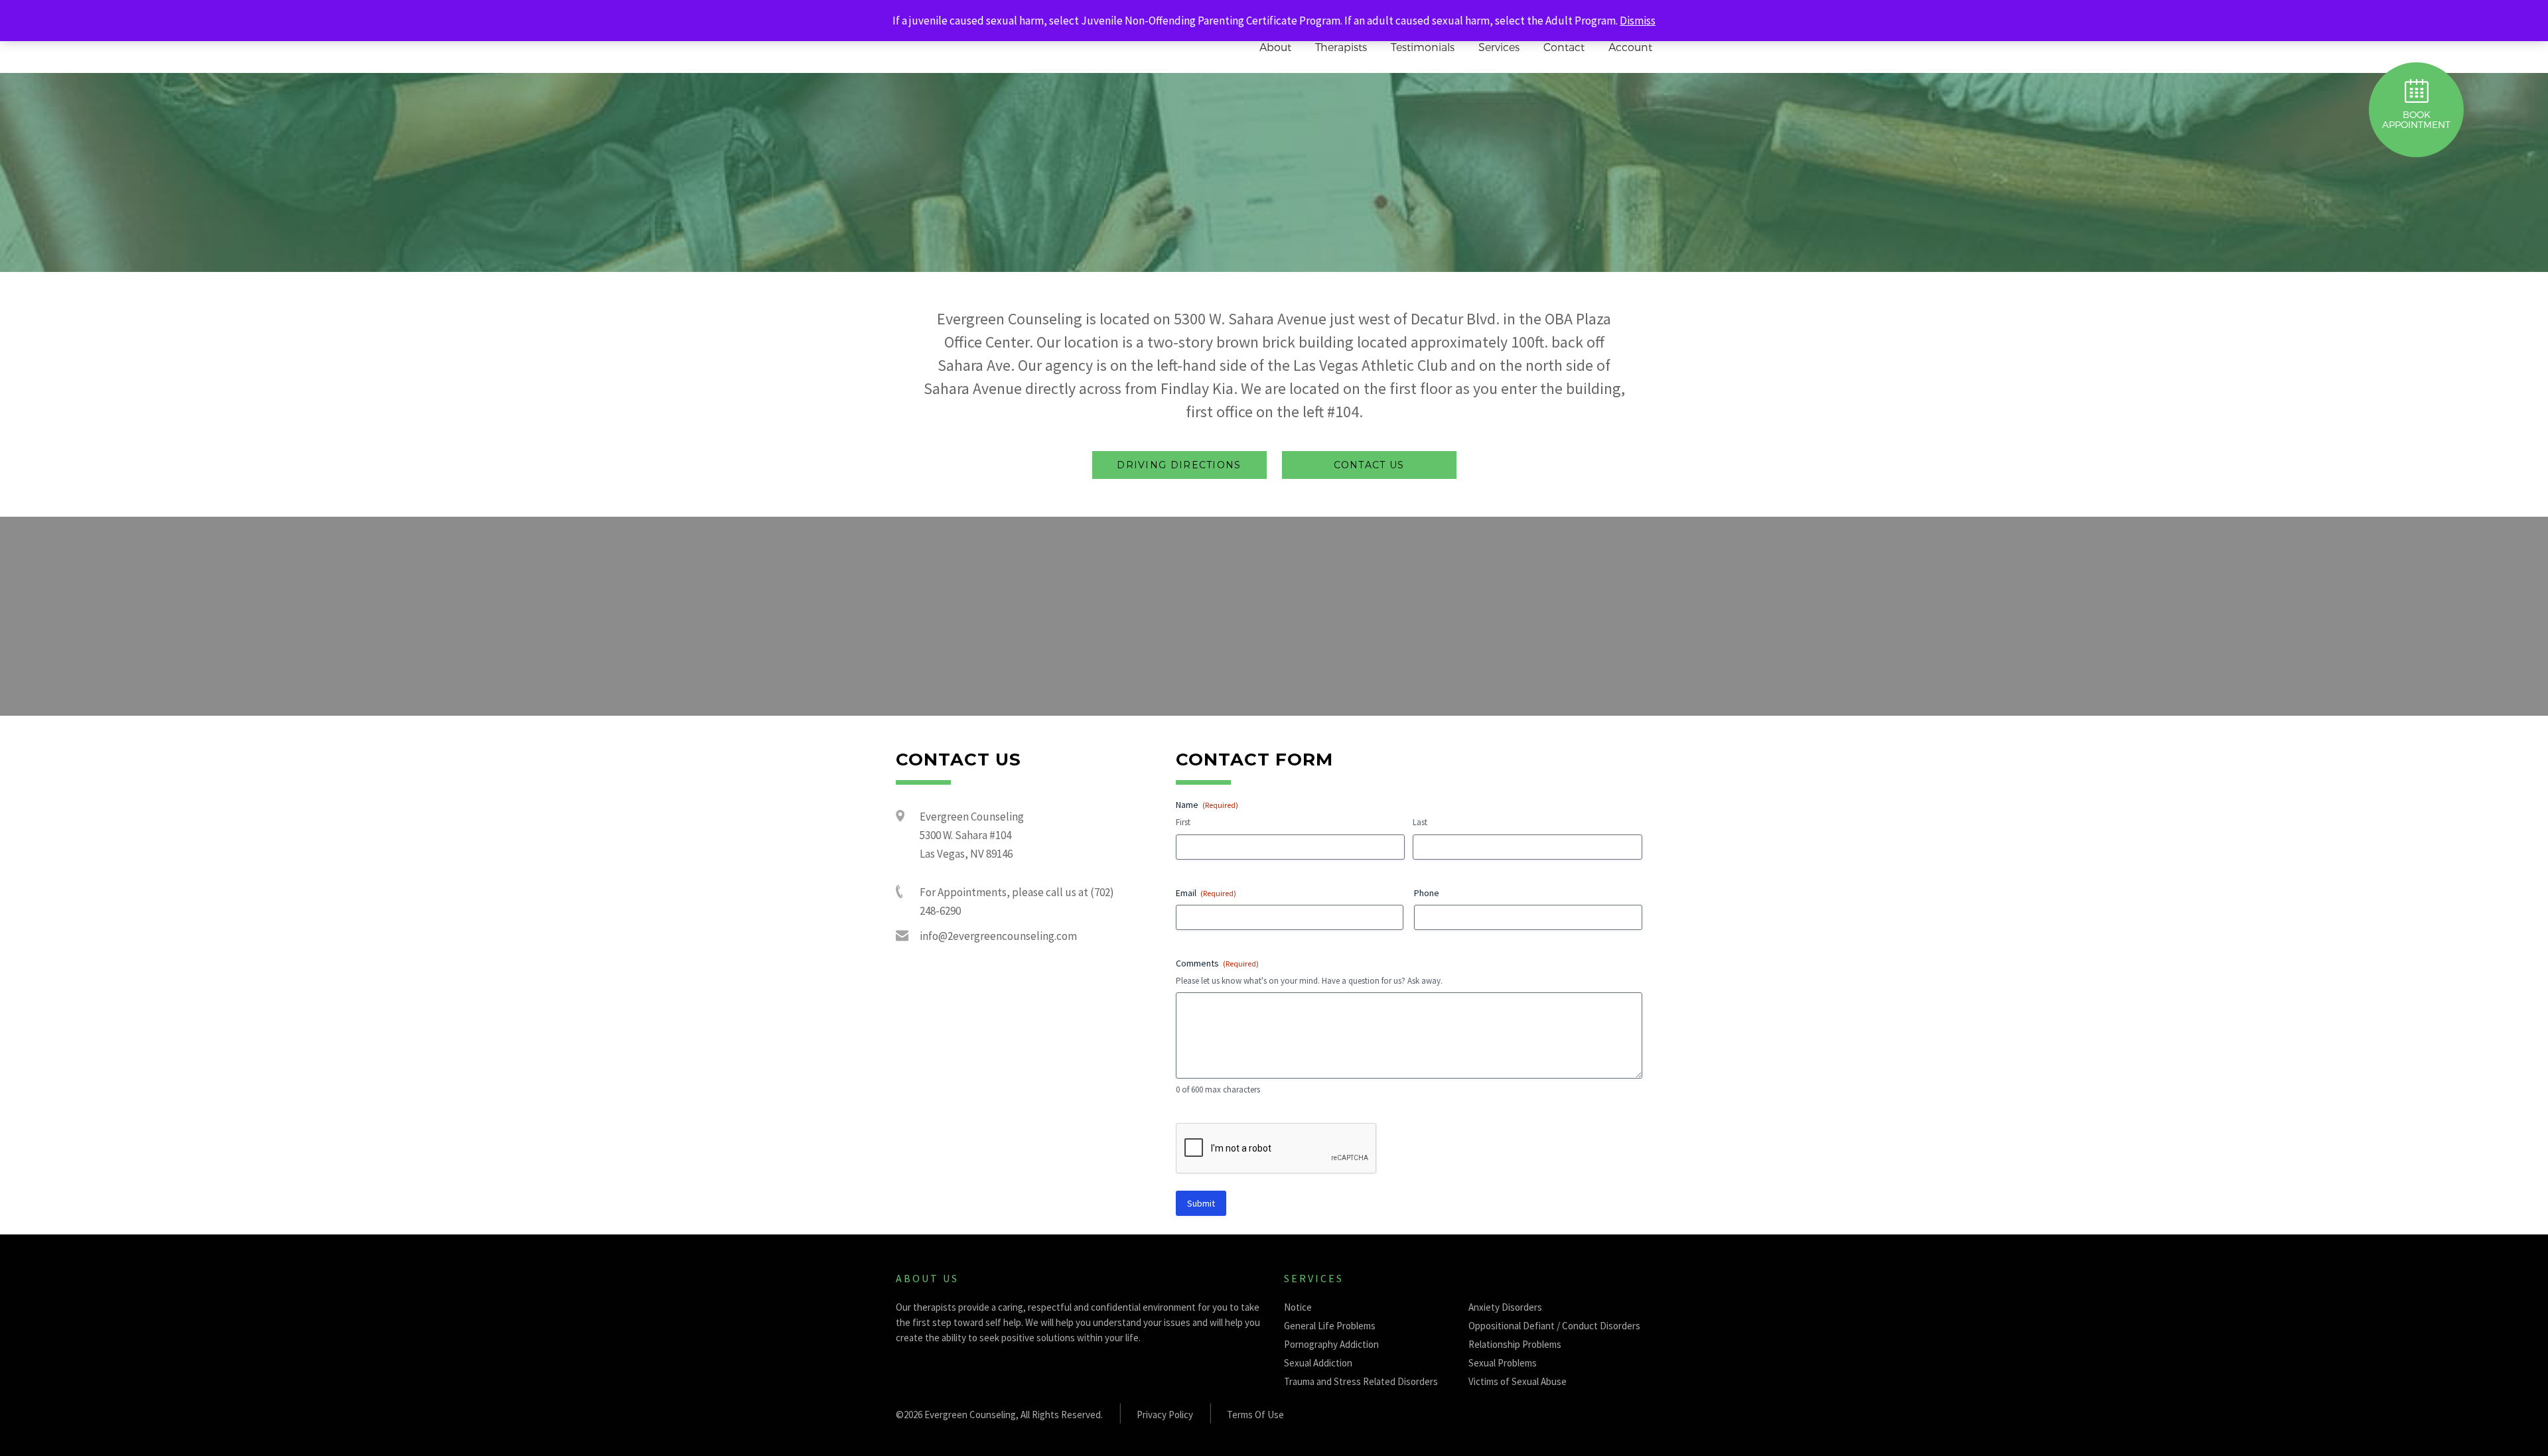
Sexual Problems (1503, 1363)
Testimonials (1423, 47)
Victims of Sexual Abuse (1518, 1381)
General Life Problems (1330, 1326)
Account (1630, 47)
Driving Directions (1179, 465)
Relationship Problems (1515, 1344)
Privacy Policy (1165, 1415)
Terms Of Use (1255, 1415)
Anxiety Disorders (1505, 1307)
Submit (1201, 1203)
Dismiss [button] (1638, 21)
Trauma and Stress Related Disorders (1361, 1381)
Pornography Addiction (1331, 1344)
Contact (1564, 47)
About (1275, 47)
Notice (1298, 1307)
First (1183, 822)
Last (1420, 822)
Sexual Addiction (1318, 1363)
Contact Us (1369, 465)
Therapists (1341, 47)
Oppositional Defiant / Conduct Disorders (1554, 1326)
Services (1499, 47)
